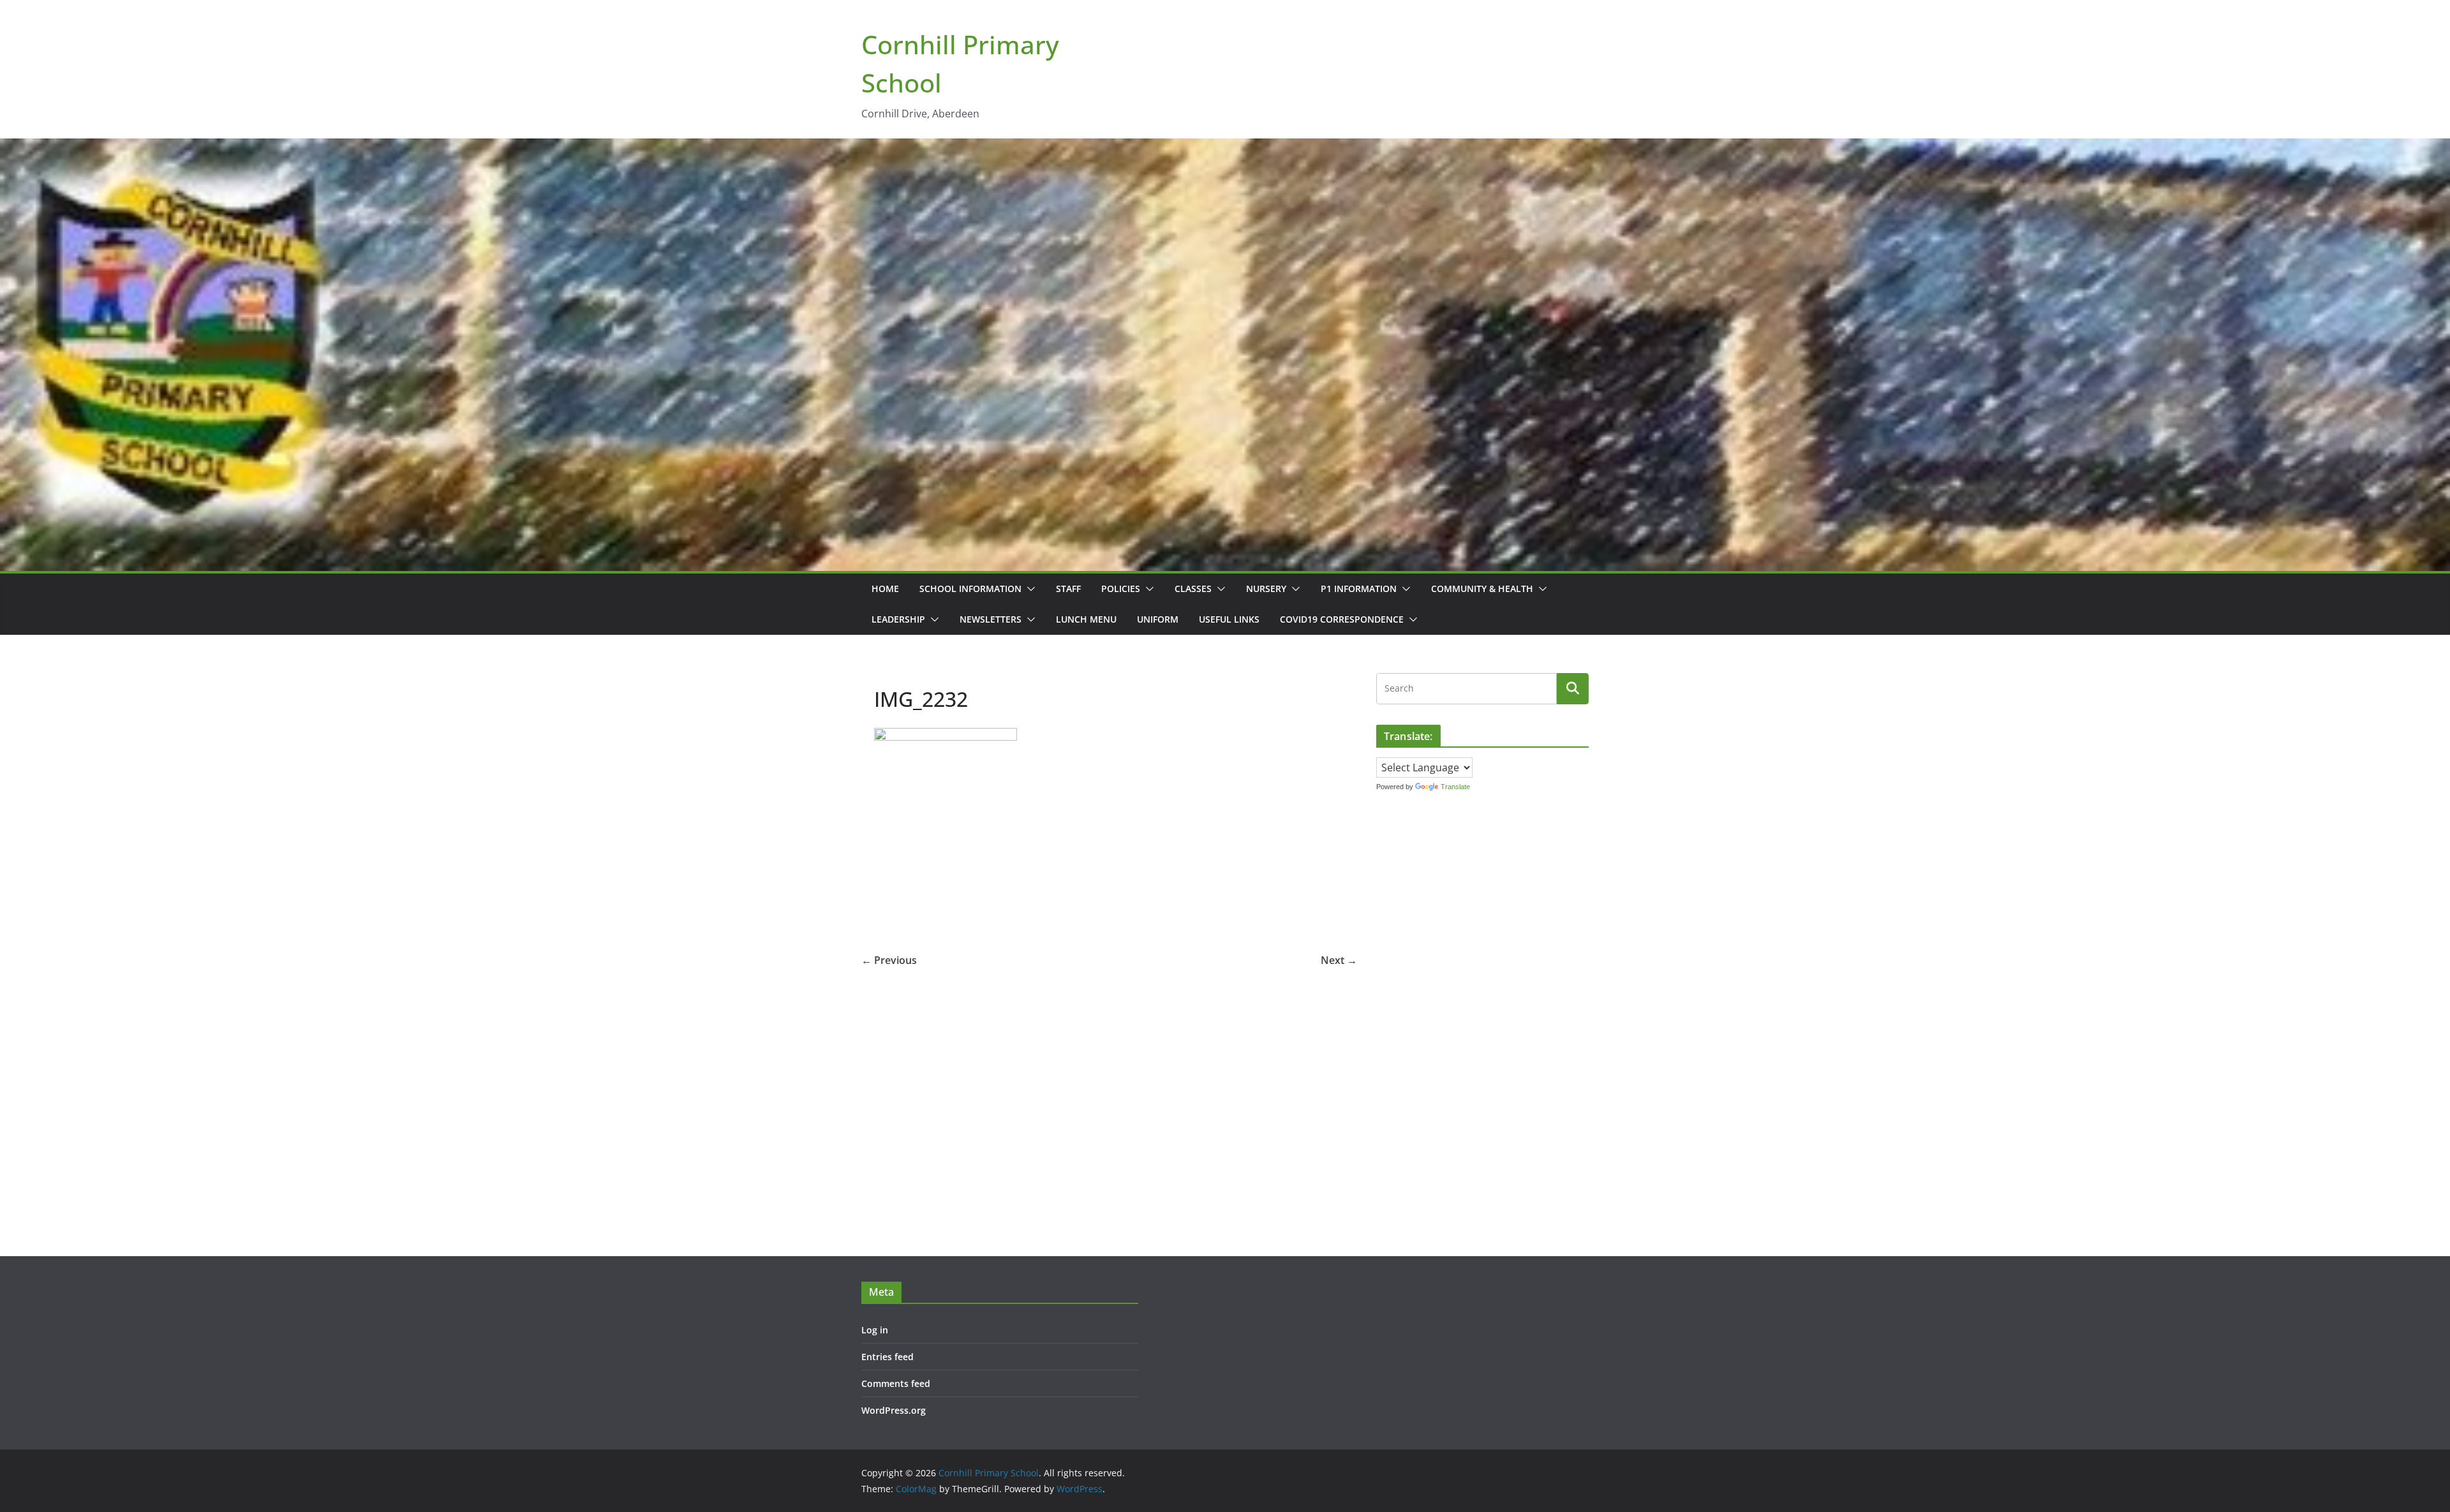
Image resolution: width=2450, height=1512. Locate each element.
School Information (970, 589)
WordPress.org (894, 1410)
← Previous (889, 960)
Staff (1068, 589)
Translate (1455, 787)
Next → (1339, 960)
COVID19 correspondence (1342, 619)
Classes (1193, 589)
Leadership (898, 619)
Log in (875, 1330)
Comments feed (896, 1383)
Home (885, 589)
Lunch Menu (1086, 619)
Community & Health (1482, 589)
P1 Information (1359, 589)
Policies (1121, 589)
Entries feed (887, 1357)
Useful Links (1229, 619)
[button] (1028, 589)
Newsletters (991, 619)
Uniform (1158, 619)
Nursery (1266, 589)
